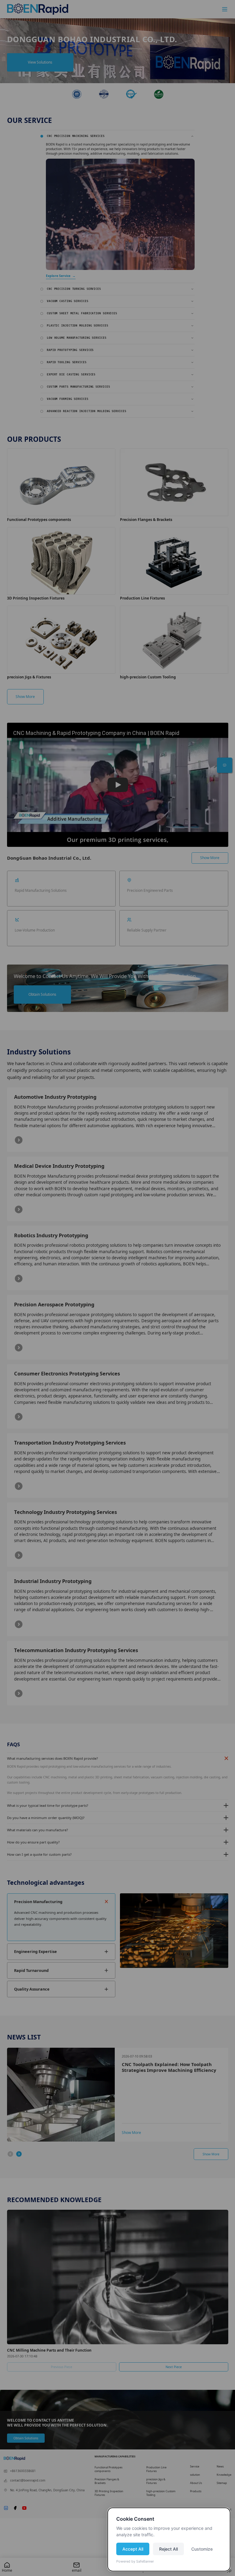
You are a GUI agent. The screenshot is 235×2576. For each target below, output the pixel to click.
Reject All (168, 2549)
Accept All (133, 2549)
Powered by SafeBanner (135, 2561)
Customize (202, 2549)
